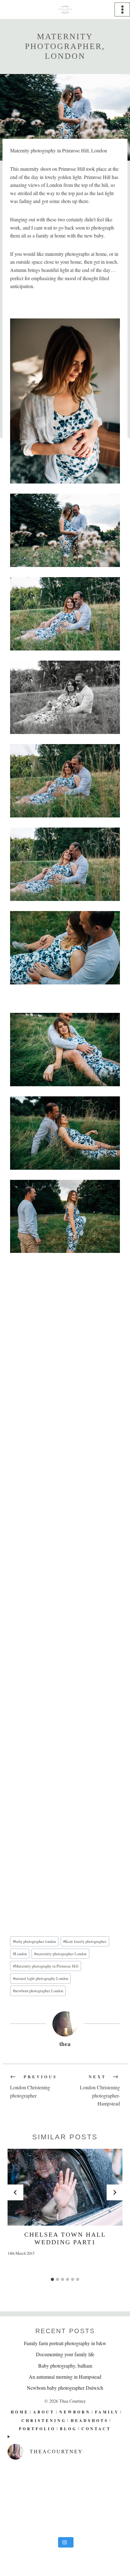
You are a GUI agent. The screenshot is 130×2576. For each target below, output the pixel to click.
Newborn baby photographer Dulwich (65, 2388)
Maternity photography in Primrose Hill (46, 1966)
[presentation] (65, 2187)
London (20, 1954)
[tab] (52, 2279)
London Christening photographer (34, 2086)
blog (68, 2429)
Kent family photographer (85, 1941)
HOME (20, 2412)
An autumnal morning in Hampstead (65, 2377)
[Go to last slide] (15, 2192)
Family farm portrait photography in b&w (65, 2343)
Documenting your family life (65, 2354)
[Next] (115, 2192)
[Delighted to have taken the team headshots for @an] (65, 2499)
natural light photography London (41, 1978)
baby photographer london (34, 1941)
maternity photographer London (60, 1954)
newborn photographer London (38, 1991)
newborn (75, 2412)
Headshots (90, 2421)
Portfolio (37, 2429)
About (44, 2412)
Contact (96, 2429)
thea (65, 2044)
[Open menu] (122, 9)
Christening (44, 2421)
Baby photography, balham (65, 2366)
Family (107, 2412)
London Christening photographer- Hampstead (100, 2090)
